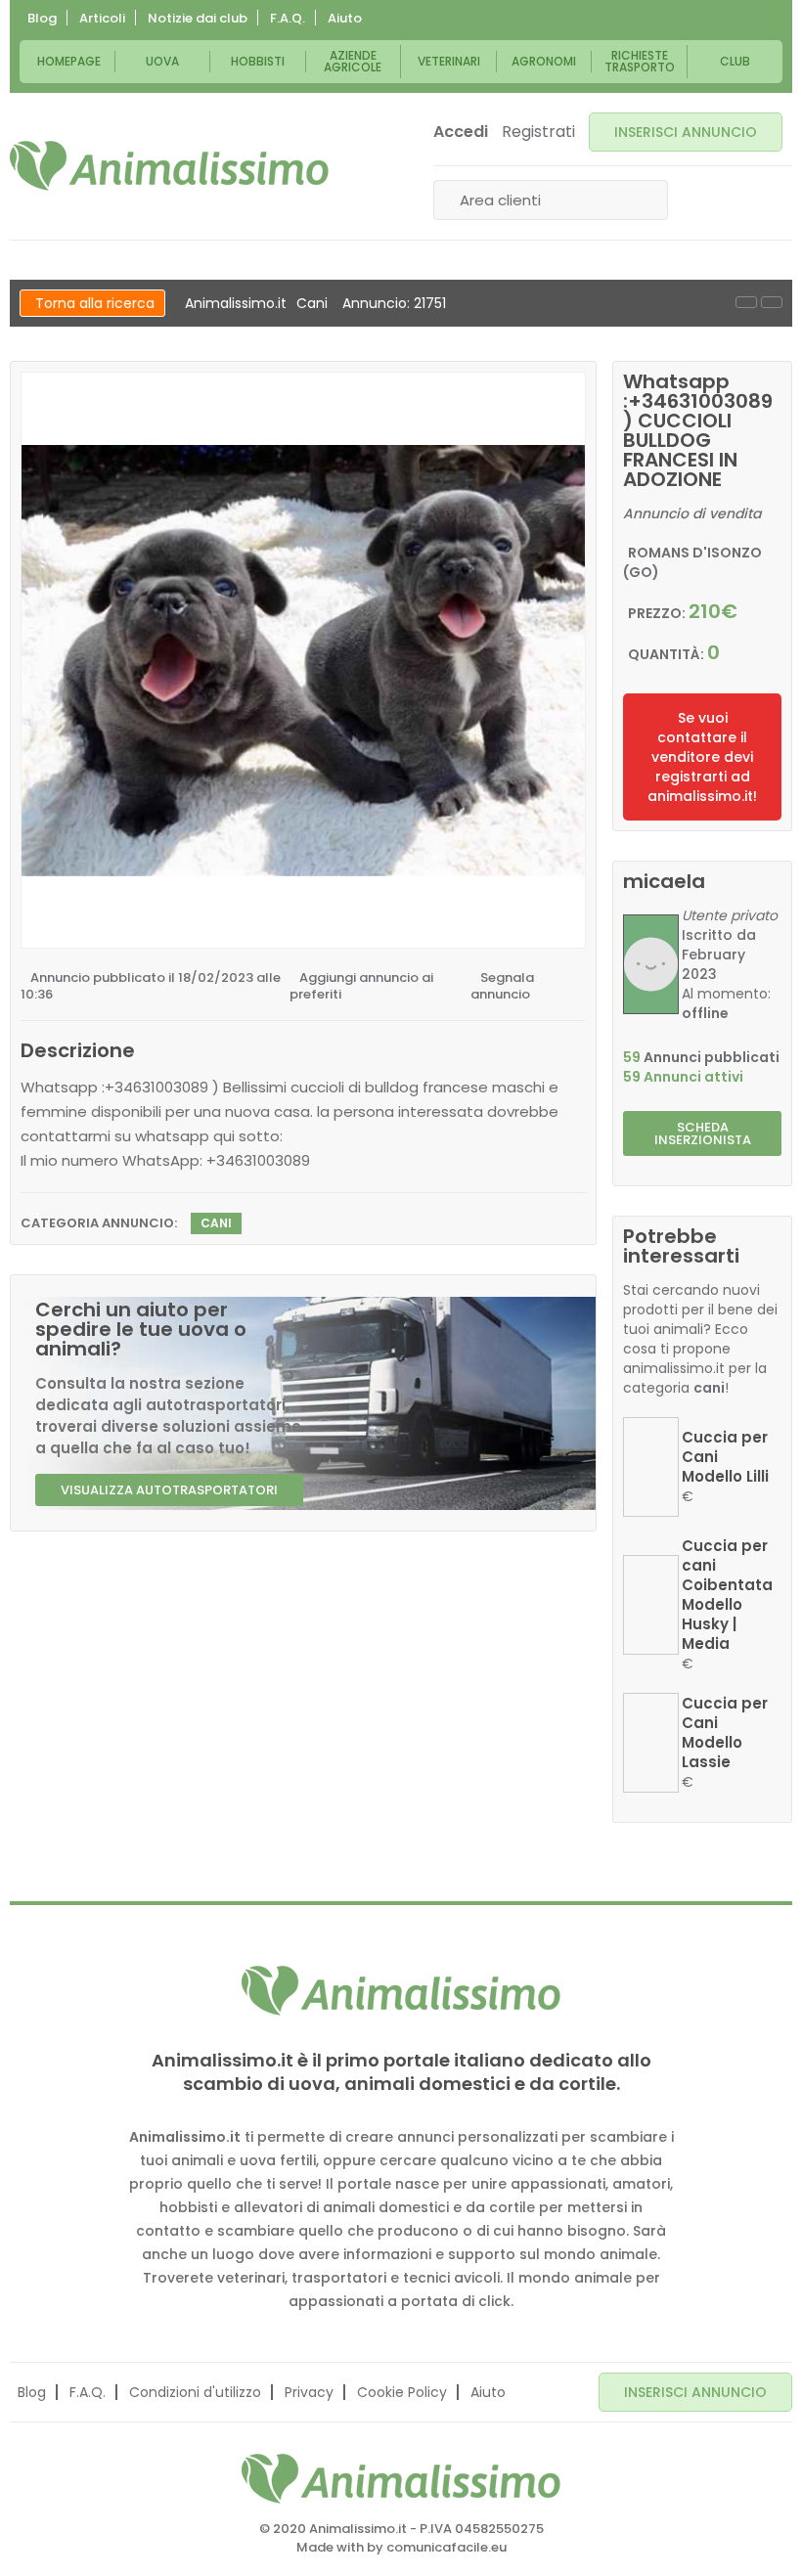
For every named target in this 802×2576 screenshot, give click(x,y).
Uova (162, 61)
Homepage (69, 61)
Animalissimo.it (236, 303)
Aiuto (345, 18)
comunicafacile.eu (446, 2547)
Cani (312, 303)
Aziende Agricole (353, 61)
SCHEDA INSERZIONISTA (703, 1133)
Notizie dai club (198, 18)
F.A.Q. (288, 18)
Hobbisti (258, 61)
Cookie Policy (402, 2392)
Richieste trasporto (640, 61)
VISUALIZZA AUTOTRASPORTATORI (169, 1490)
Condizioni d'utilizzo (195, 2392)
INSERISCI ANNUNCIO (686, 132)
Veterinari (449, 61)
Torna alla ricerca (95, 303)
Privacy (309, 2392)
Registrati (538, 132)
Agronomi (544, 61)
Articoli (102, 18)
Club (735, 61)
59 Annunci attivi (683, 1077)
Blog (42, 18)
